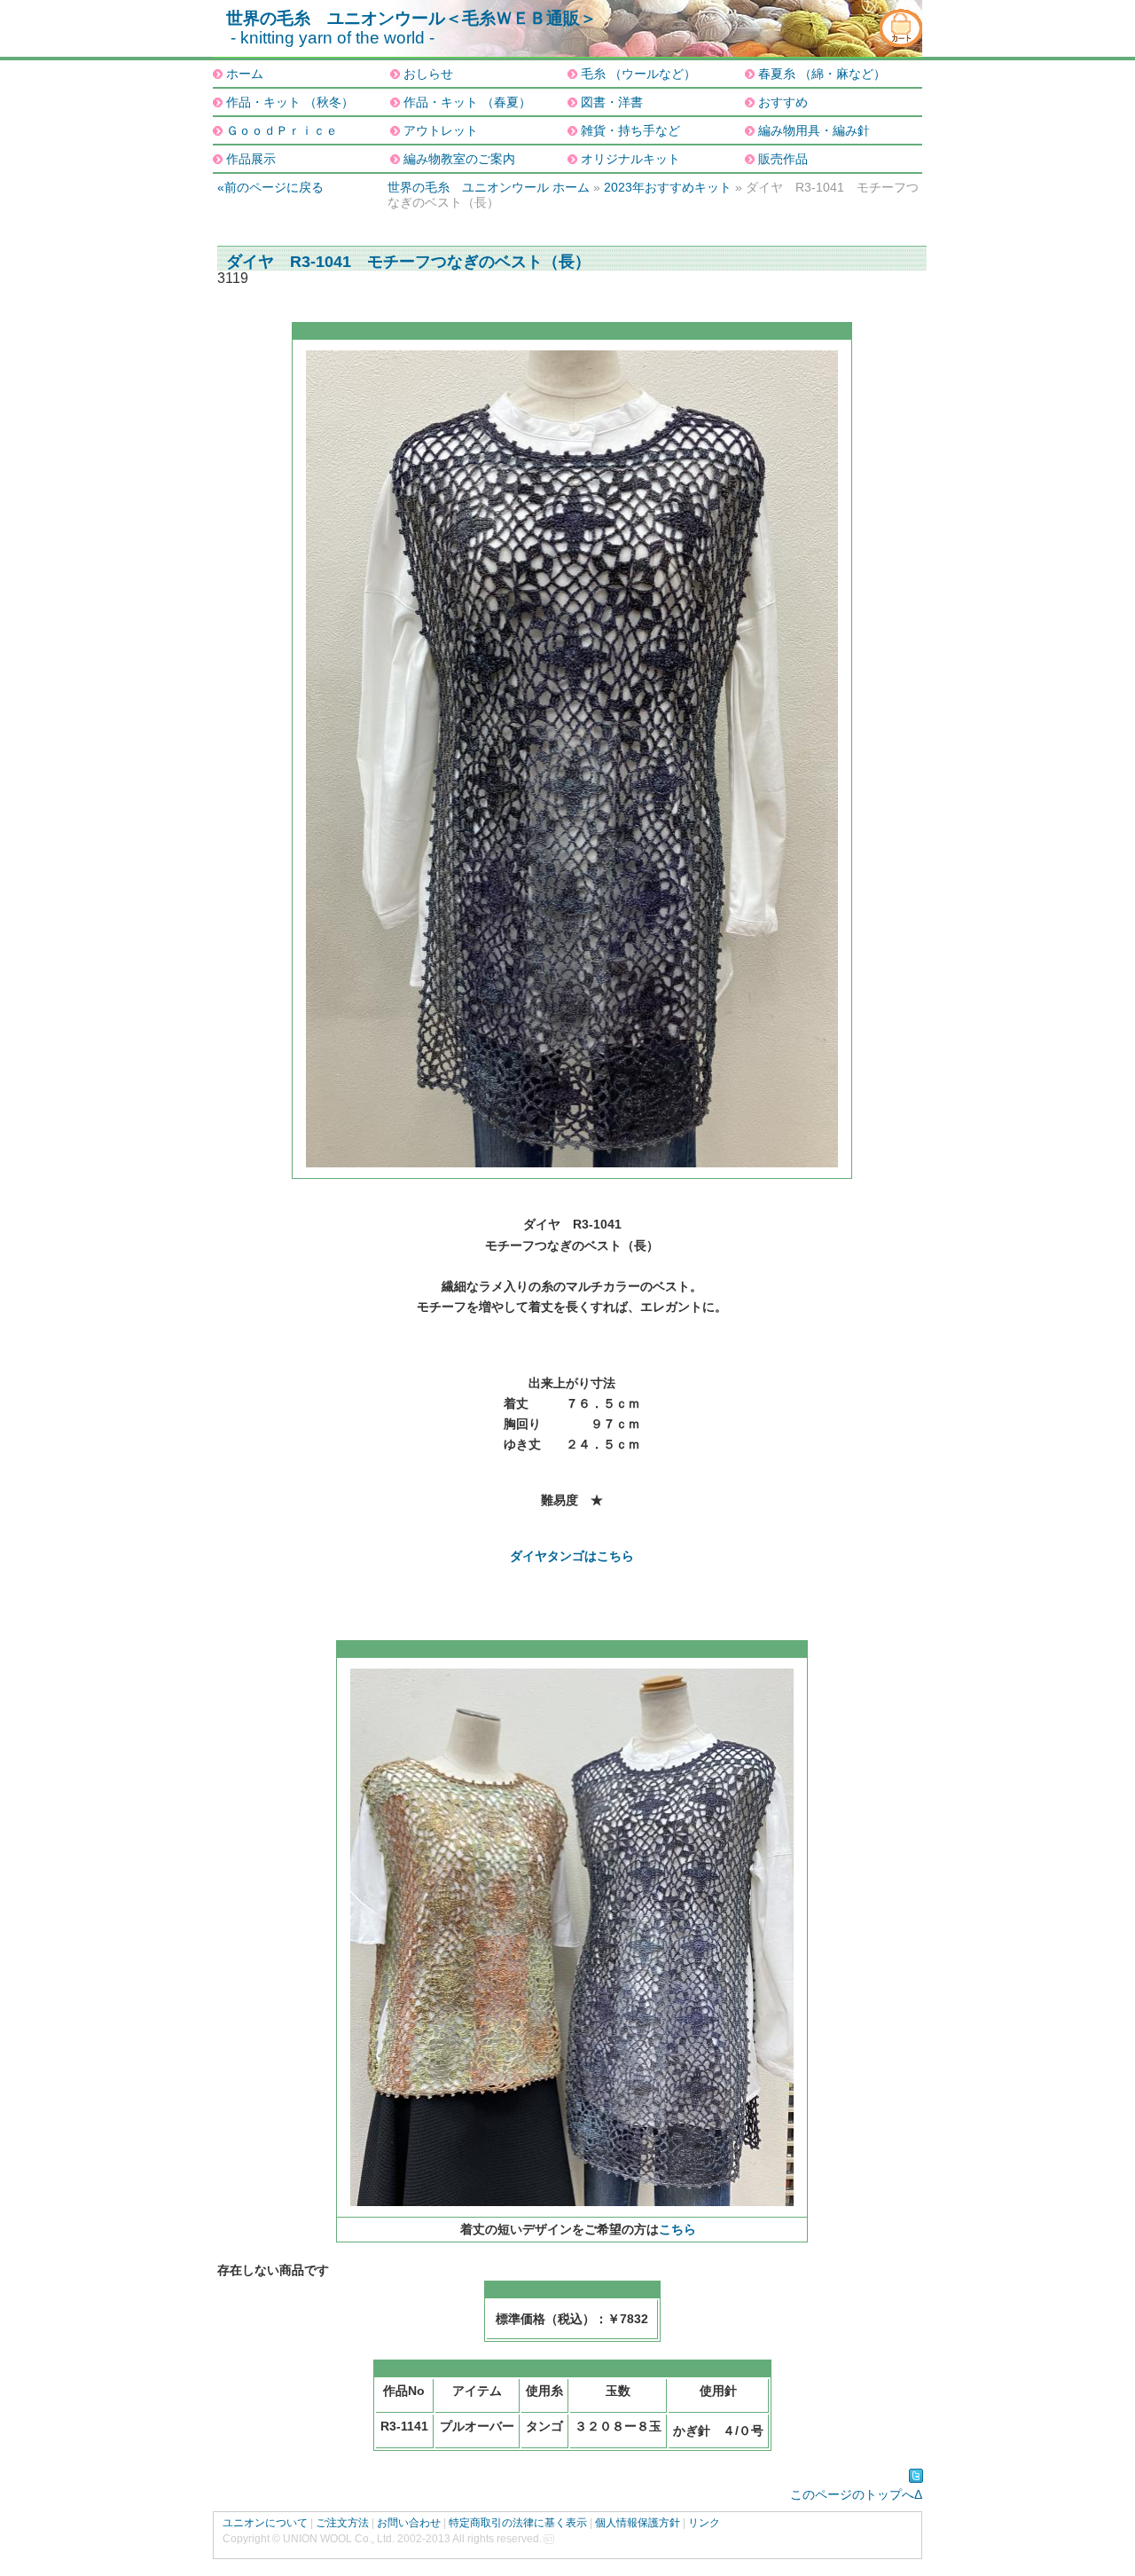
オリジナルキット (630, 159)
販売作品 (783, 159)
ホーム (245, 74)
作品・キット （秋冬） (290, 102)
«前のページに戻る (270, 187)
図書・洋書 (612, 102)
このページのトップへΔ (856, 2494)
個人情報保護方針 (638, 2523)
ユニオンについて (265, 2523)
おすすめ (783, 102)
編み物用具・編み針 (814, 130)
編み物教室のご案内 (459, 159)
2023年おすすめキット (668, 187)
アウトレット (441, 130)
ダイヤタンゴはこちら (572, 1556)
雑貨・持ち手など (630, 130)
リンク (704, 2523)
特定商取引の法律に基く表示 (518, 2523)
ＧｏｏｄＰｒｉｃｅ (282, 130)
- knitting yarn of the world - (333, 38)
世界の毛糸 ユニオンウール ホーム (489, 187)
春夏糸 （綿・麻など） (822, 74)
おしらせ (428, 74)
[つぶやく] (916, 2476)
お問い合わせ (409, 2523)
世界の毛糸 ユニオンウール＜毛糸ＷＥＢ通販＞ (411, 18)
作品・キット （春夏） (467, 102)
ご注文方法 (342, 2523)
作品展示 (251, 159)
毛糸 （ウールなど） (638, 74)
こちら (677, 2229)
